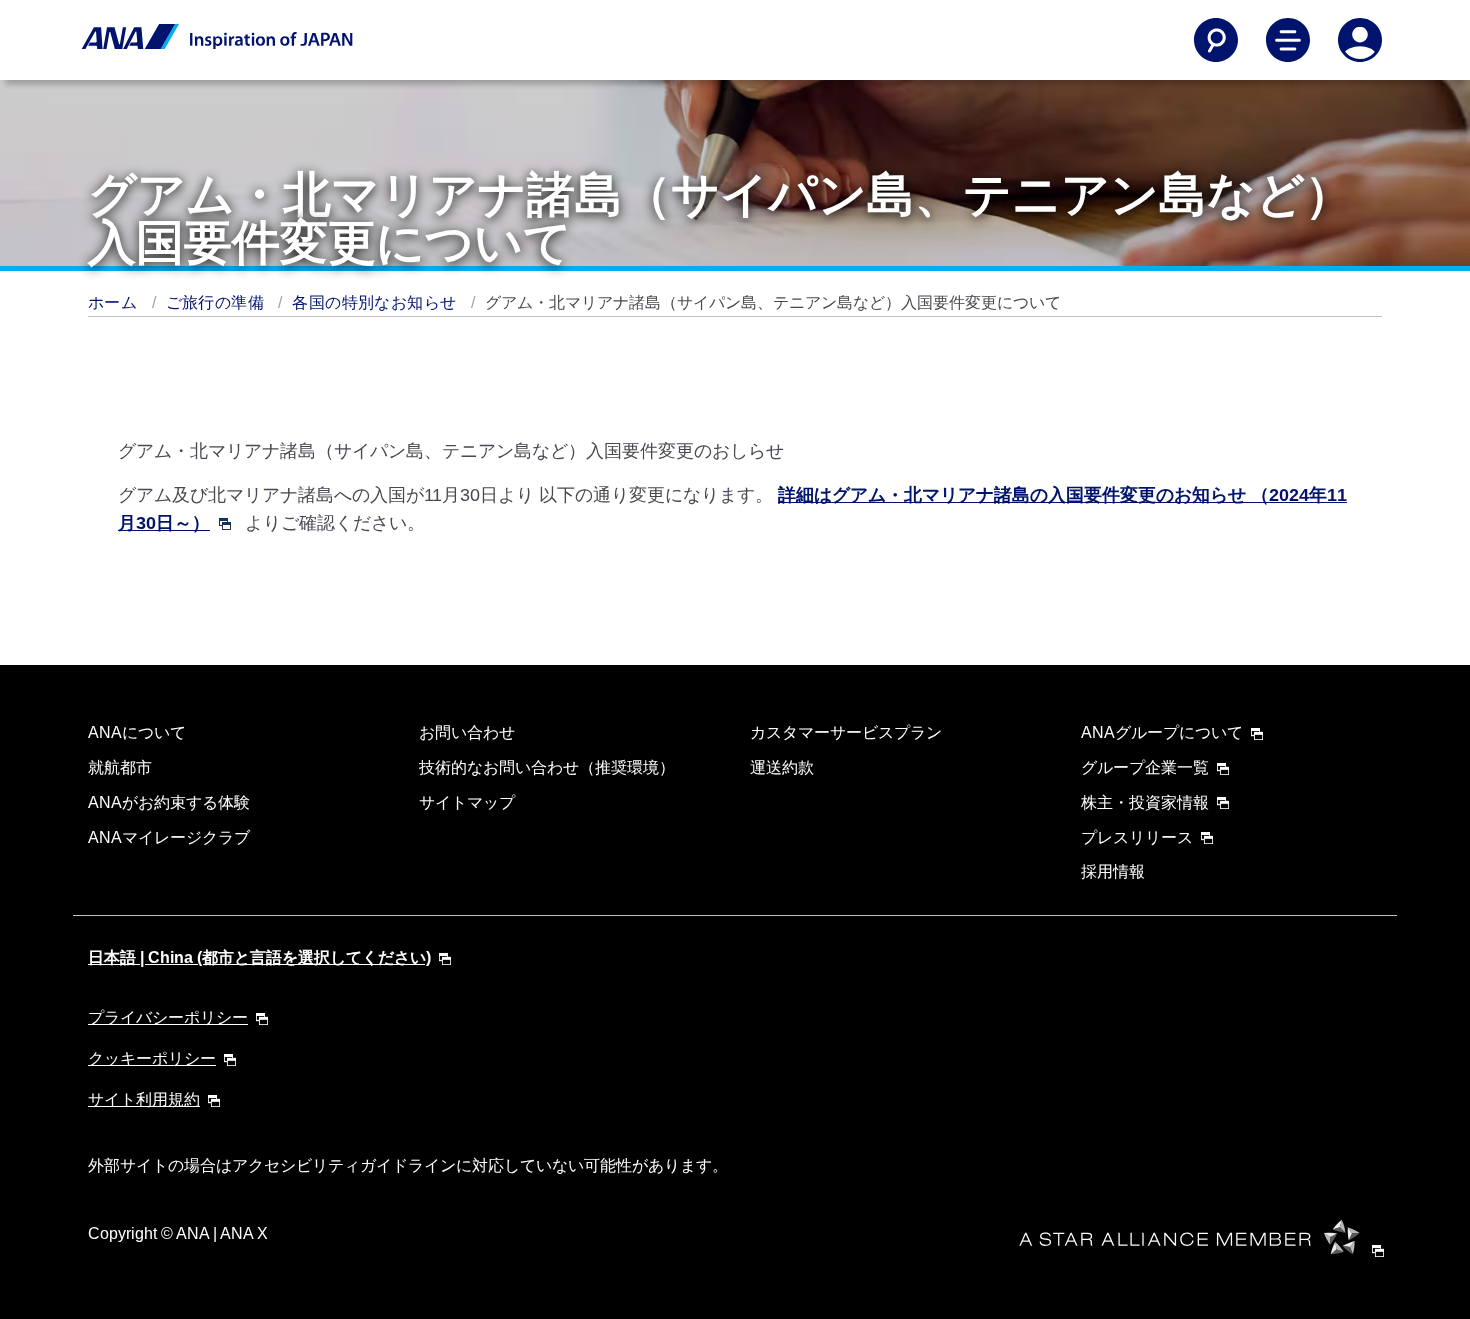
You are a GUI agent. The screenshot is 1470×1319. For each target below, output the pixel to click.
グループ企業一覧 (1145, 767)
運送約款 (782, 767)
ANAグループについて (1162, 732)
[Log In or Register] (1360, 40)
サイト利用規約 (144, 1099)
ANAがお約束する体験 (169, 802)
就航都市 (120, 767)
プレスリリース (1137, 837)
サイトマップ (467, 802)
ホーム (115, 302)
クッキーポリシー (152, 1058)
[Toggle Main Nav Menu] (1288, 40)
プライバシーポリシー (168, 1017)
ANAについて (137, 732)
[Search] (1216, 40)
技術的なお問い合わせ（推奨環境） (547, 767)
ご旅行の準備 (217, 302)
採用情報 (1113, 871)
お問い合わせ (467, 732)
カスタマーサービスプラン (846, 732)
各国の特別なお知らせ (376, 302)
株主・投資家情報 (1145, 802)
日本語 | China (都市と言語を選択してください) (259, 957)
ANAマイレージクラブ (169, 837)
